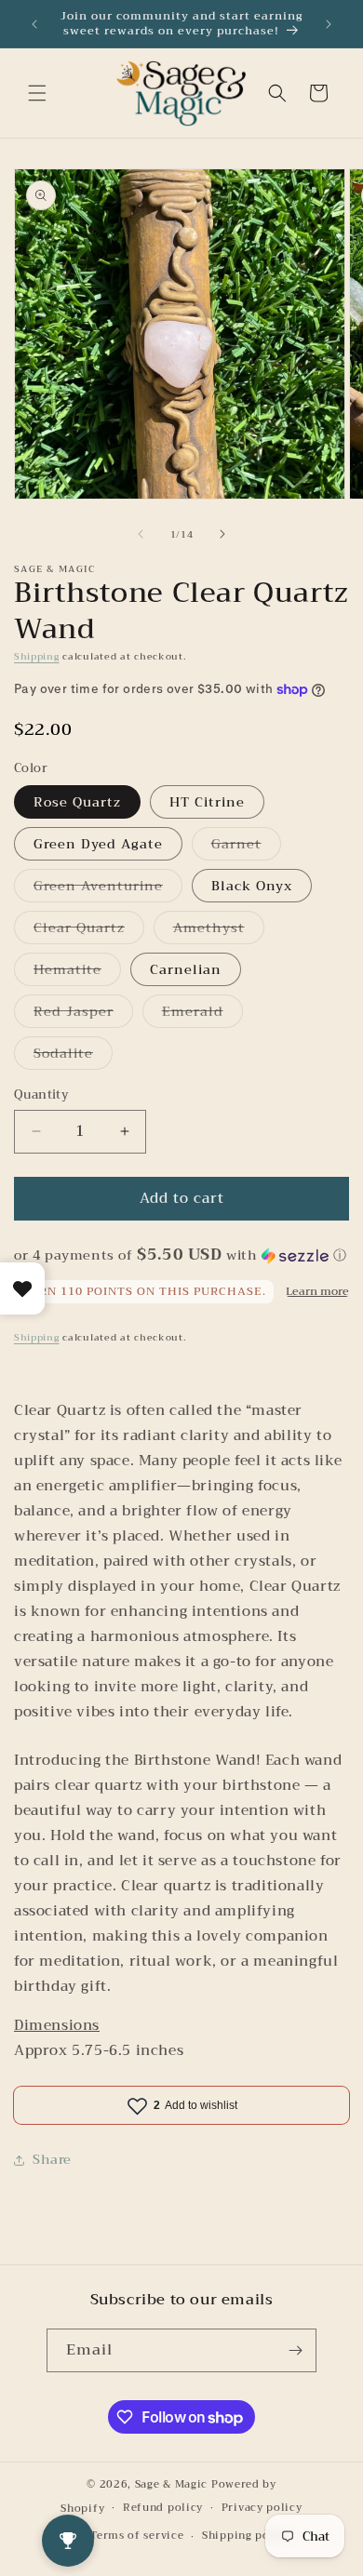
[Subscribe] (295, 2350)
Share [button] (52, 2159)
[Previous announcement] (34, 24)
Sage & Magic (171, 2484)
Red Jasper (83, 1014)
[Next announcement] (329, 24)
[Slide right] (222, 534)
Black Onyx (252, 886)
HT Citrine (207, 802)
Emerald (202, 1014)
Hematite (77, 972)
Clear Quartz (89, 930)
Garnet (246, 846)
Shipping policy (247, 2536)
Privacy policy (262, 2508)
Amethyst (219, 930)
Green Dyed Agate (98, 844)
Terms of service (137, 2536)
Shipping (37, 656)
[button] (37, 93)
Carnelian (186, 969)
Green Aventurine (108, 888)
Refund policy (163, 2508)
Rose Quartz (77, 802)
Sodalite (73, 1055)
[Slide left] (141, 534)
